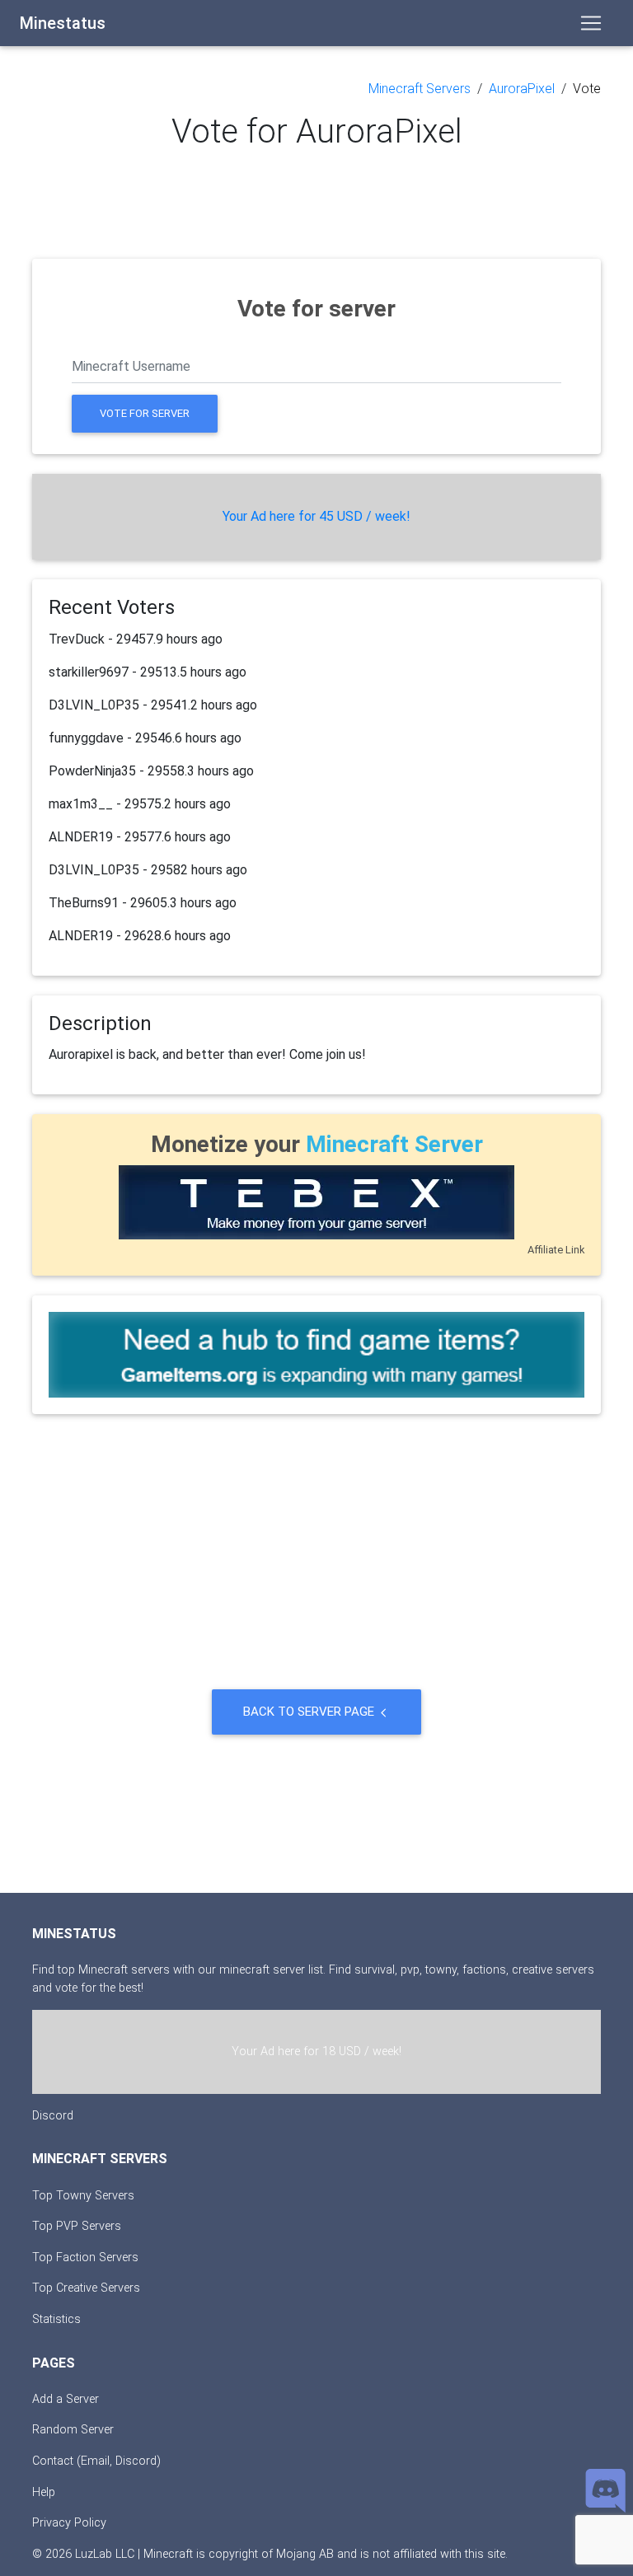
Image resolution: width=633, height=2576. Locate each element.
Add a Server (66, 2399)
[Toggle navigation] (591, 23)
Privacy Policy (69, 2523)
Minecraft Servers (420, 89)
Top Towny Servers (83, 2196)
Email (95, 2461)
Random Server (73, 2430)
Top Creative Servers (86, 2288)
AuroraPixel (522, 89)
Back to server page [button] (310, 1712)
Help (44, 2492)
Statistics (56, 2319)
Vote (587, 89)
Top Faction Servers (85, 2258)
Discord (53, 2116)
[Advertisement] (316, 202)
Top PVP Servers (77, 2226)
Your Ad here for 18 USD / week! (316, 2051)
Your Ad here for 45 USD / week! (316, 516)
